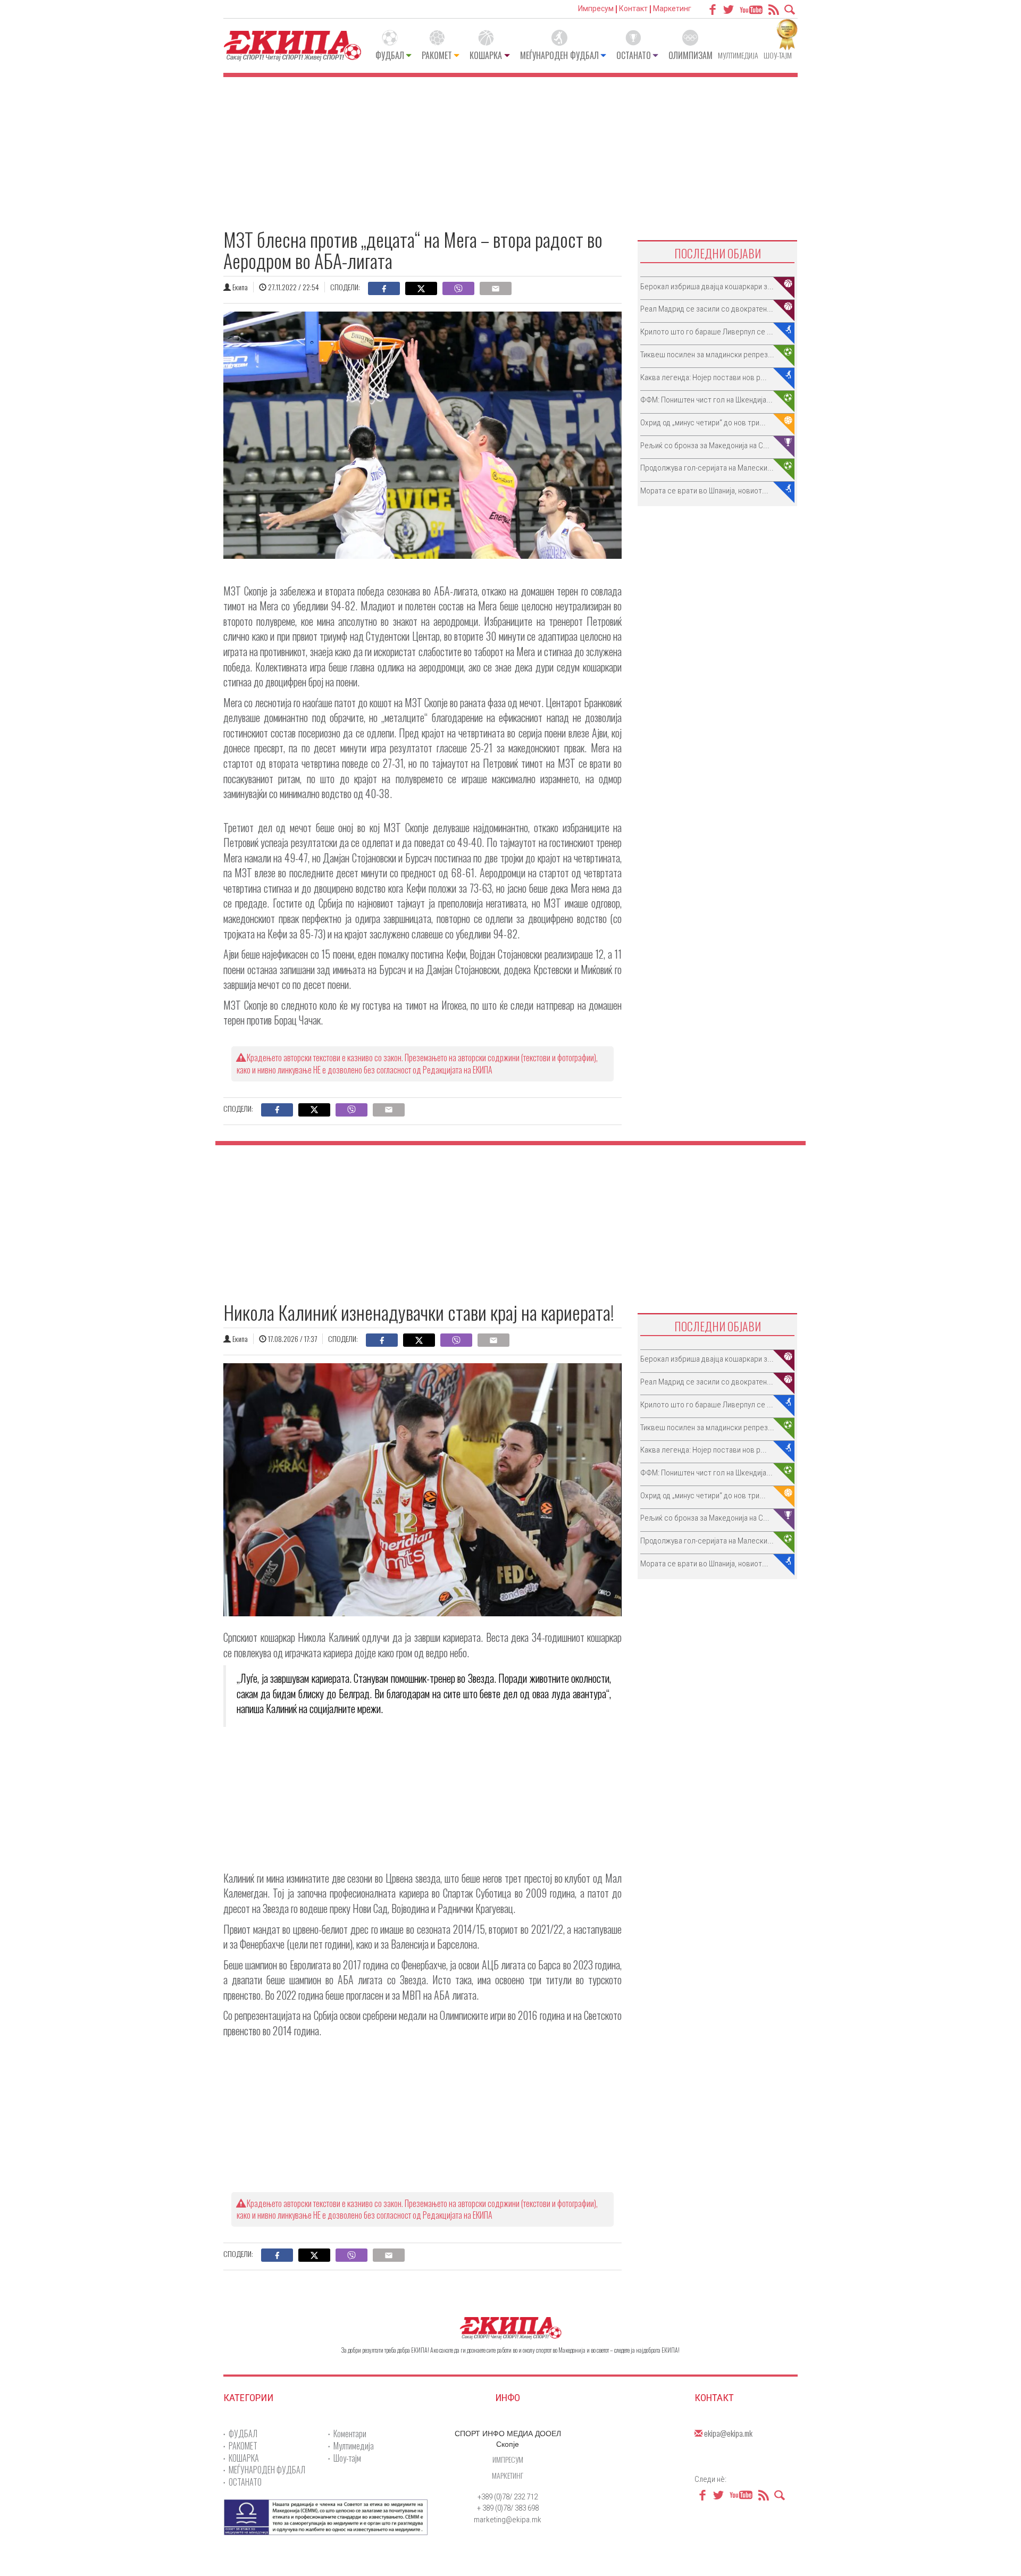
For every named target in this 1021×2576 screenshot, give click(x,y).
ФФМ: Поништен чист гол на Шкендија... (706, 400)
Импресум (596, 9)
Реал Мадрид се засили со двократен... (707, 309)
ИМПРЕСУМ (508, 2459)
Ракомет (437, 55)
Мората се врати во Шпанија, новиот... (704, 491)
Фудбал (390, 55)
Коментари (350, 2434)
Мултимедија (738, 55)
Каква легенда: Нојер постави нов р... (704, 377)
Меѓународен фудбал (559, 55)
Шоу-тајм (778, 55)
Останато (634, 55)
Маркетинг (672, 9)
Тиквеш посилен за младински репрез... (707, 355)
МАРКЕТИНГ (508, 2475)
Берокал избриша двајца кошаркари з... (707, 287)
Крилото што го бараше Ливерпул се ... (707, 332)
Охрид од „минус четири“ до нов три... (703, 423)
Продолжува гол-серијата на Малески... (707, 468)
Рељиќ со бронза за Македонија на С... (705, 446)
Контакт (633, 9)
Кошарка (486, 55)
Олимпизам (691, 55)
